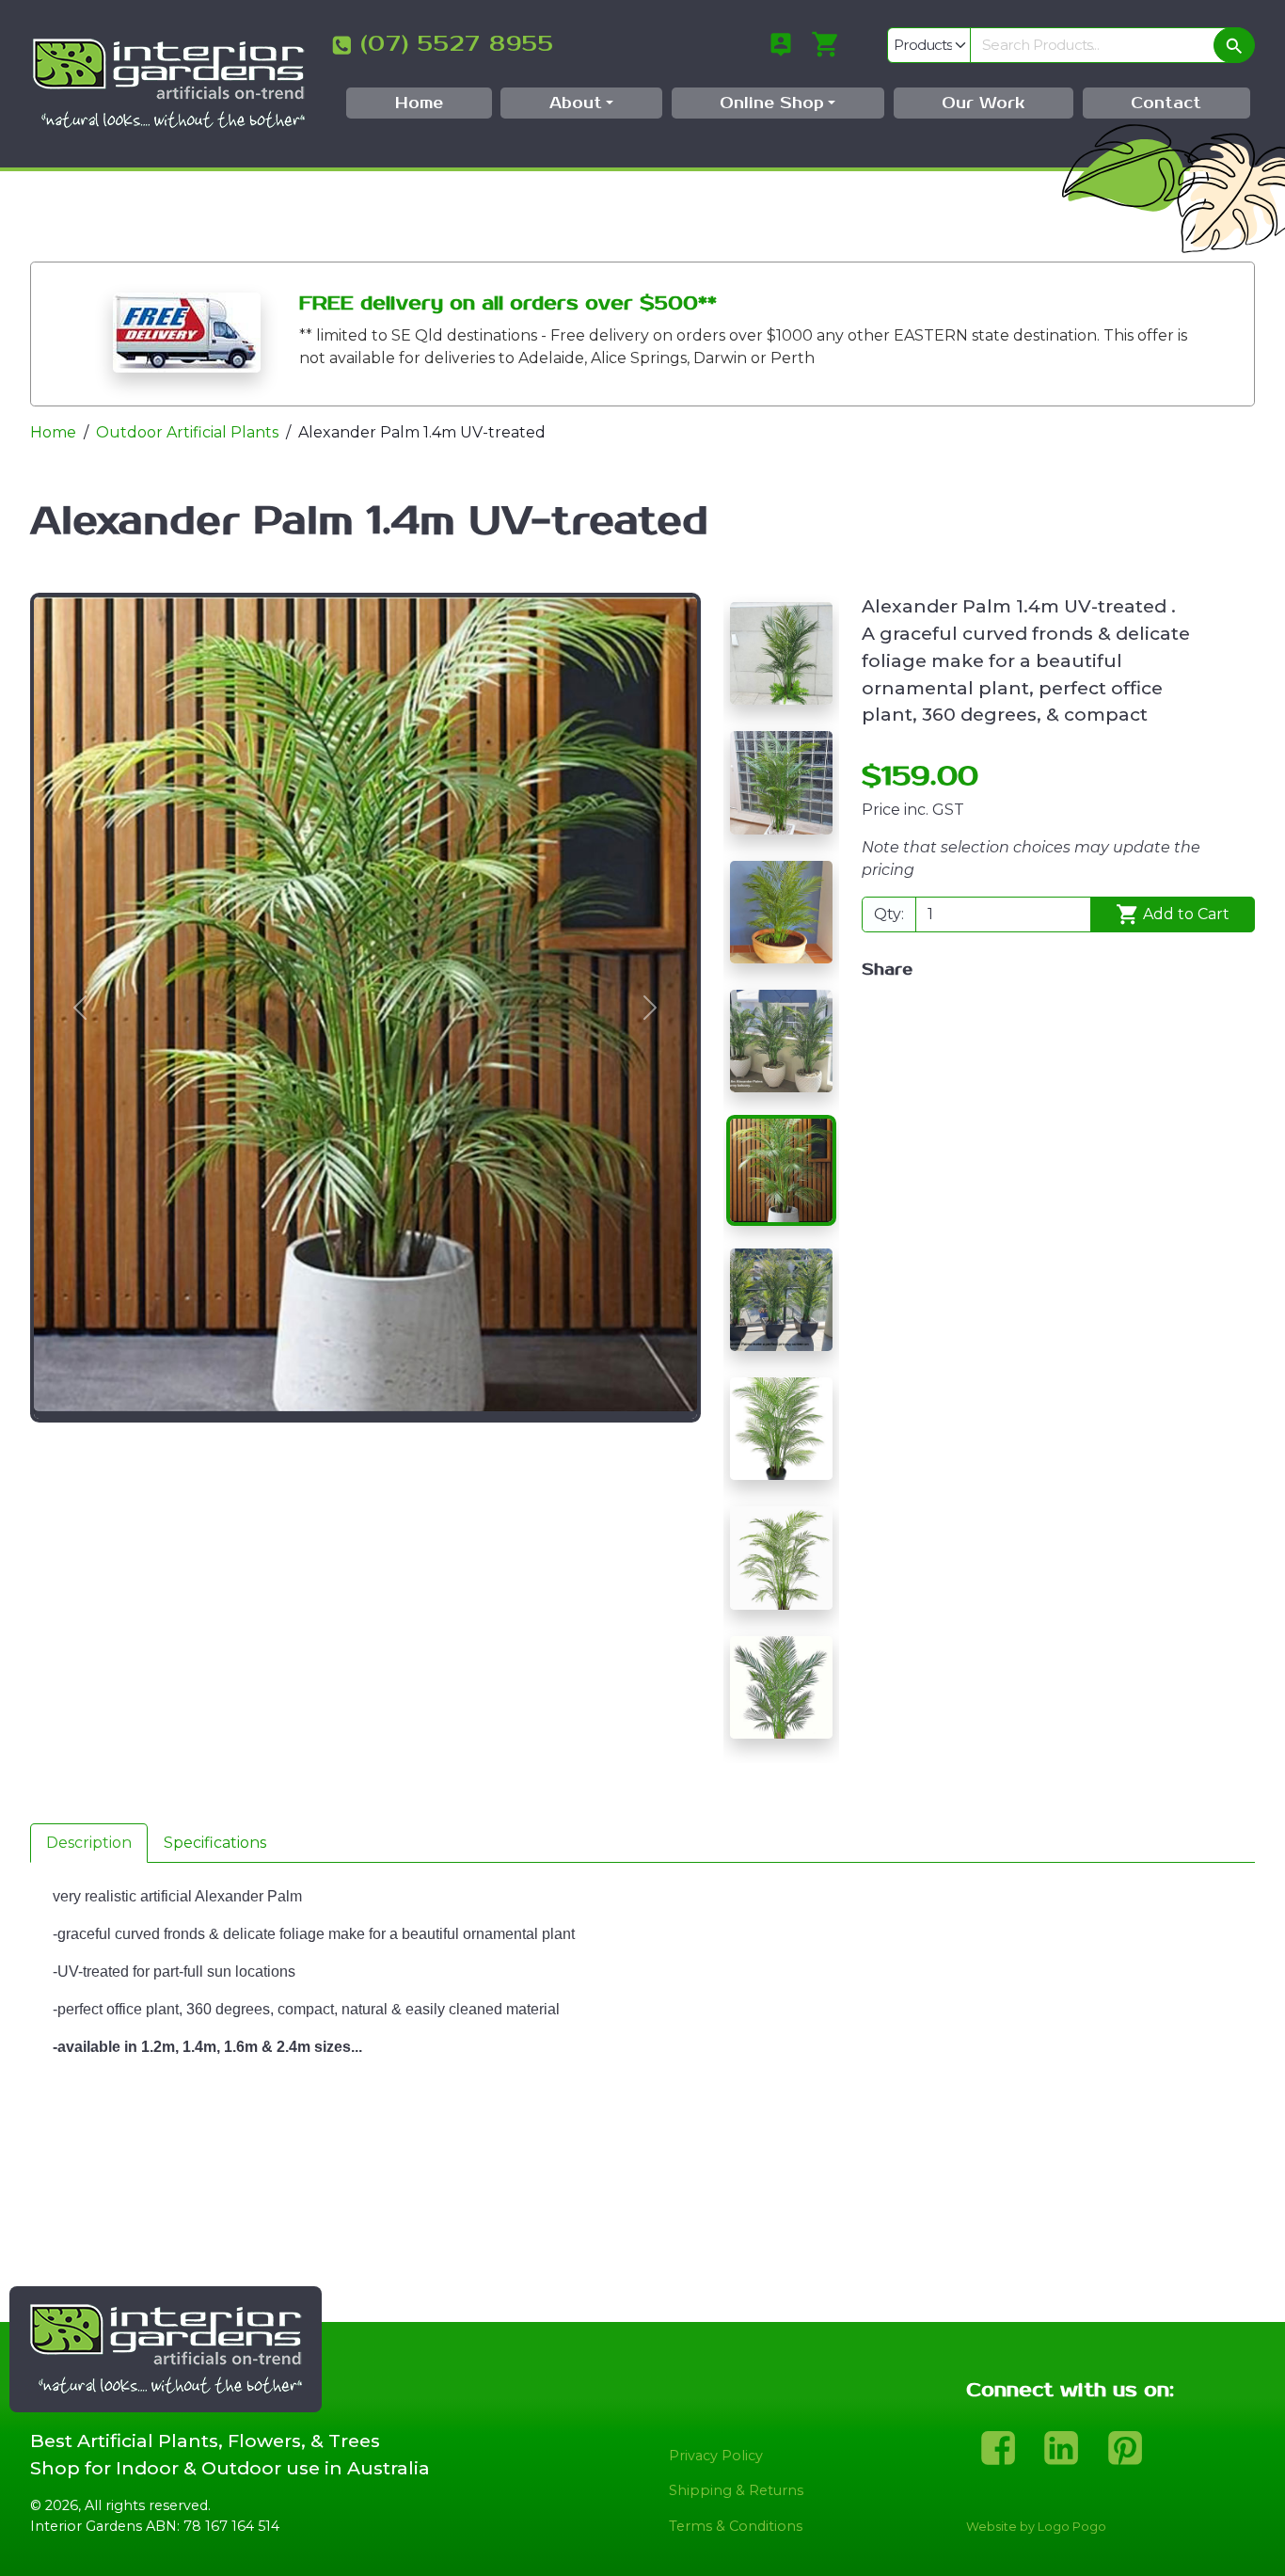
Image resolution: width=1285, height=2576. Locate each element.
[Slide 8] (781, 1558)
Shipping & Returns (736, 2490)
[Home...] (168, 82)
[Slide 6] (781, 1300)
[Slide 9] (781, 1687)
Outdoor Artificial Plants (187, 432)
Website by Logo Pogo (1036, 2527)
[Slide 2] (781, 782)
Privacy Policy (716, 2456)
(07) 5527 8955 (457, 44)
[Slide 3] (781, 912)
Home (53, 432)
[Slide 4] (781, 1041)
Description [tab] (89, 1843)
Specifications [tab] (215, 1843)
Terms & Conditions (736, 2526)
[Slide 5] (781, 1170)
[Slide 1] (781, 653)
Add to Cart (1184, 914)
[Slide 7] (781, 1429)
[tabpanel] (642, 2047)
